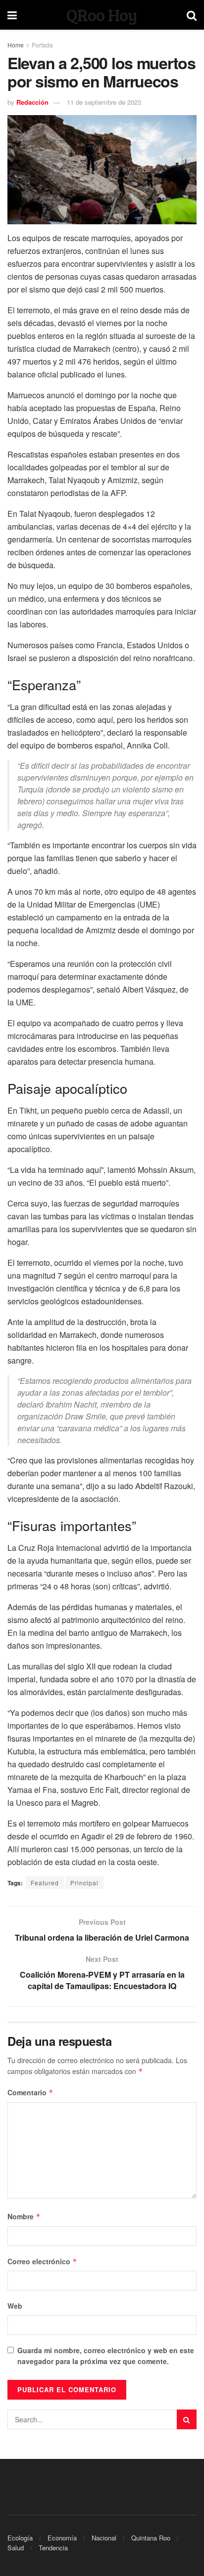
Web (15, 2306)
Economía (62, 2538)
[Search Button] (187, 2419)
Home (16, 45)
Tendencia (53, 2548)
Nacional (104, 2538)
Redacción (32, 102)
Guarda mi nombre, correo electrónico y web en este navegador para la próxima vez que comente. (106, 2356)
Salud (16, 2548)
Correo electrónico (42, 2261)
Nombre (24, 2216)
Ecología (20, 2538)
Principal (84, 1883)
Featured (45, 1883)
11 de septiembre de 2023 (104, 102)
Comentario (30, 2092)
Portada (42, 45)
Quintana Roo (151, 2538)
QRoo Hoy (102, 15)
